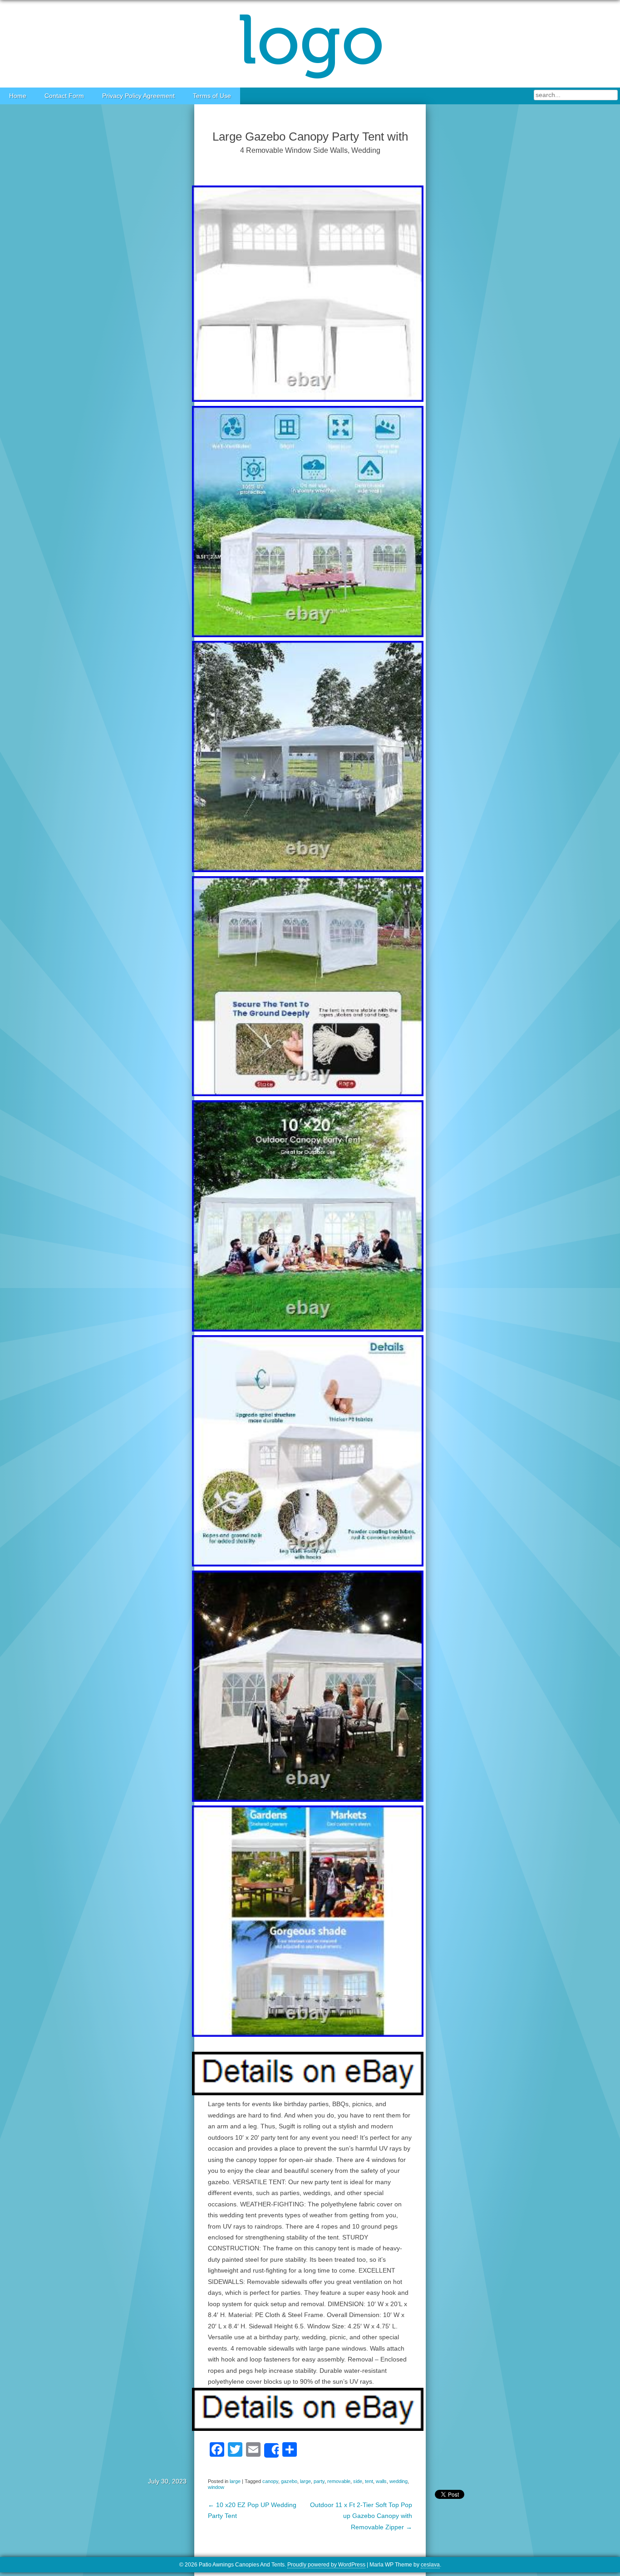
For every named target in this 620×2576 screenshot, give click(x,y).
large (235, 2481)
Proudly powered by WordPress (326, 2565)
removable (339, 2481)
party (319, 2481)
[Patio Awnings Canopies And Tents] (310, 44)
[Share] (271, 2450)
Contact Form (64, 96)
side (358, 2481)
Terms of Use (212, 96)
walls (381, 2481)
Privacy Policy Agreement (138, 96)
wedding (399, 2481)
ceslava (430, 2565)
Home (18, 96)
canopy (270, 2481)
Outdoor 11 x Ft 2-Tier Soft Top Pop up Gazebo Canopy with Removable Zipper (361, 2516)
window (216, 2487)
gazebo (289, 2481)
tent (369, 2481)
